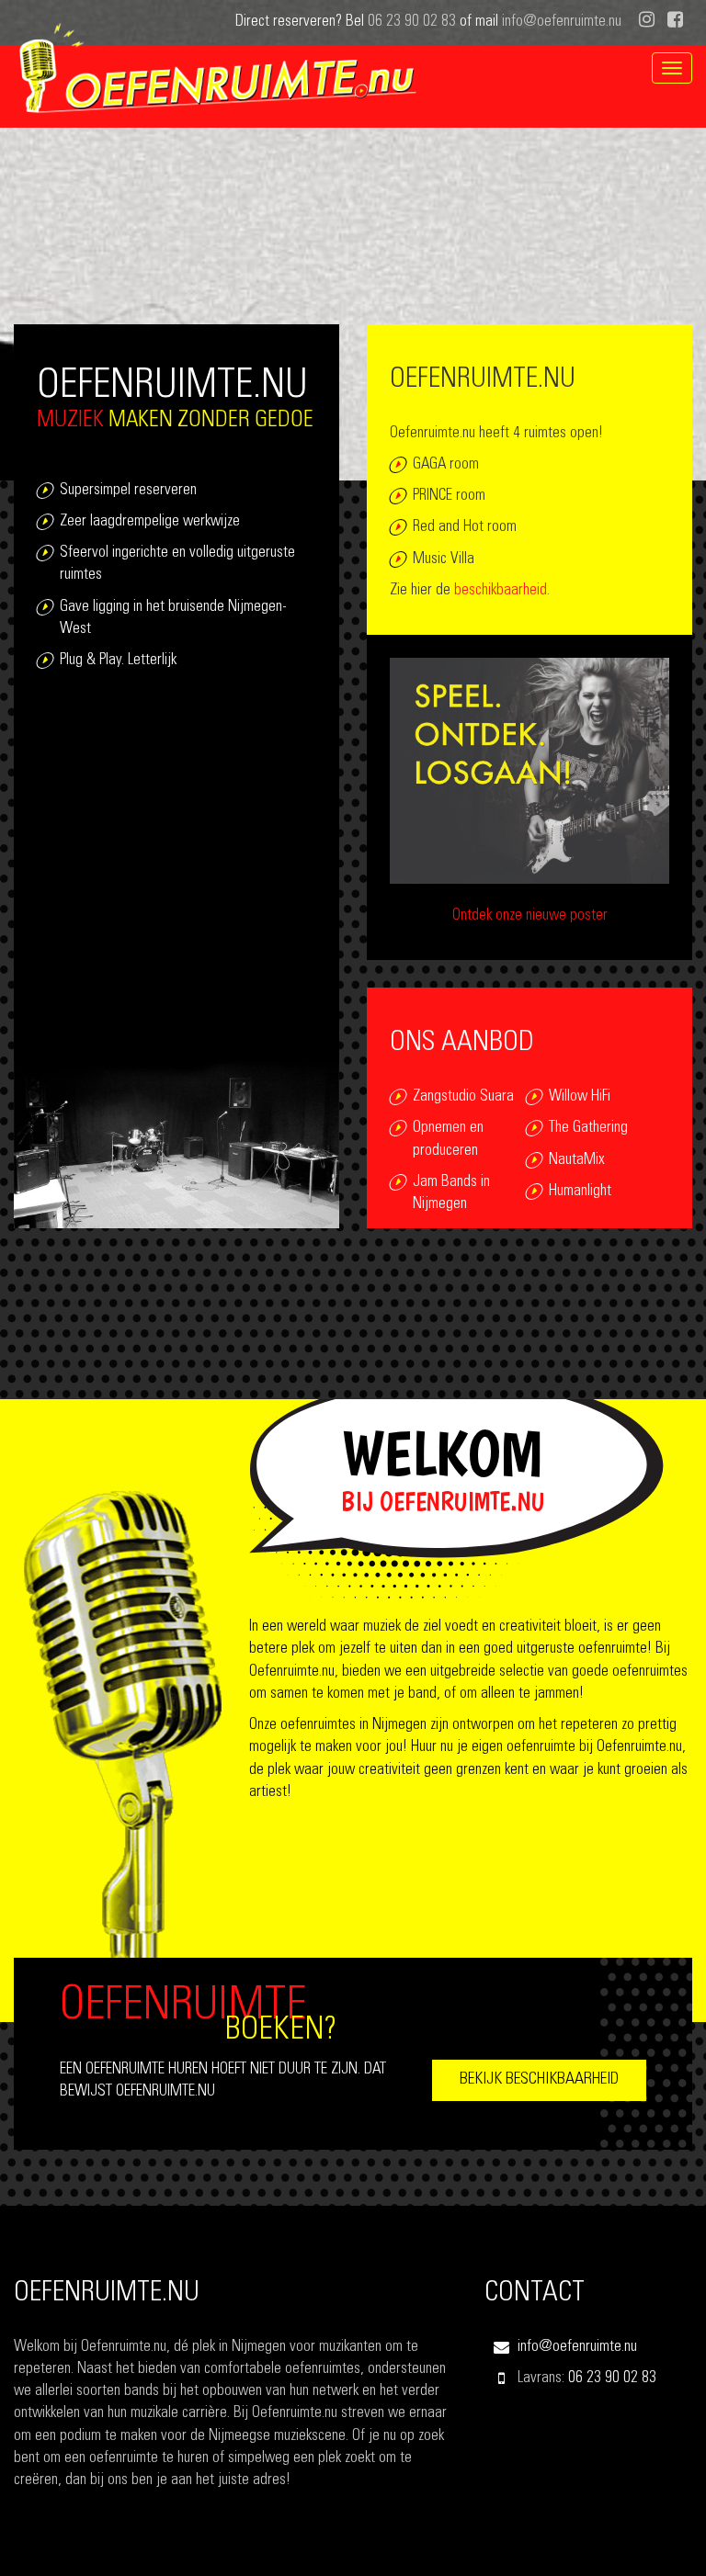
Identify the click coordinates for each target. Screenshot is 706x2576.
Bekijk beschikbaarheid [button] (539, 2080)
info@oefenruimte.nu (562, 23)
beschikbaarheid (501, 591)
